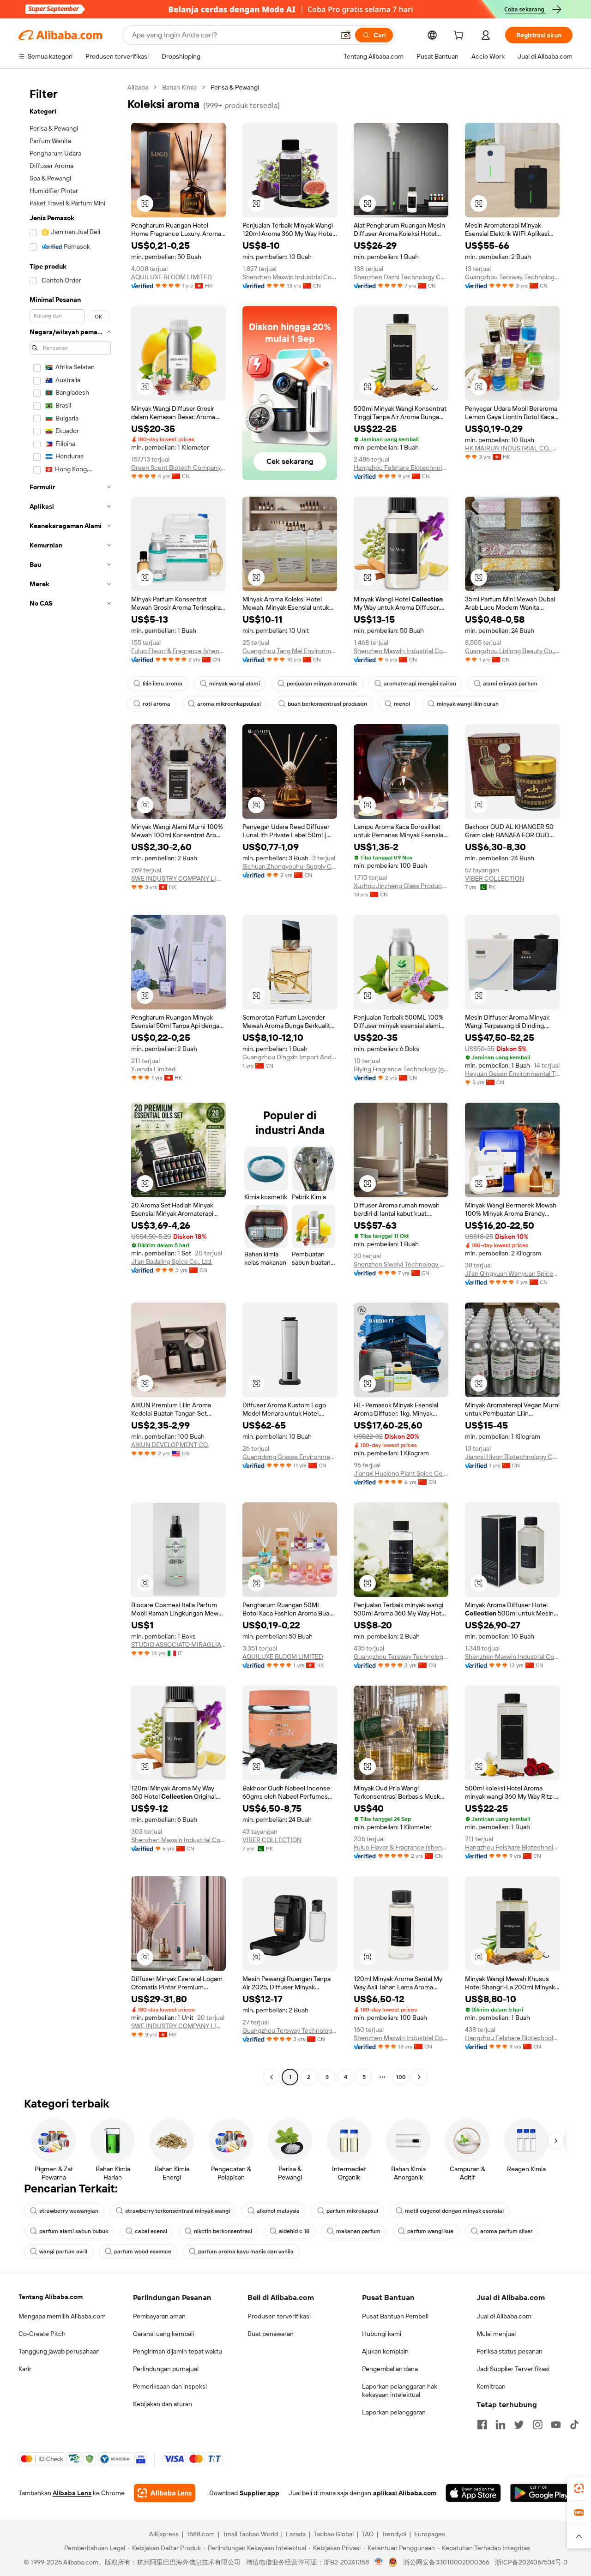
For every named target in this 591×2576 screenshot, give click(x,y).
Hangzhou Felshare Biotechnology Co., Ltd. (401, 468)
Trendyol (394, 2534)
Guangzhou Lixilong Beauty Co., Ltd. (512, 651)
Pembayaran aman (159, 2316)
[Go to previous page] (271, 2077)
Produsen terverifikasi (279, 2316)
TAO (368, 2534)
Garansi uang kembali (163, 2334)
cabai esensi (151, 2231)
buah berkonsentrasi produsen (327, 704)
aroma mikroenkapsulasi (229, 704)
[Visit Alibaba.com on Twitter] (519, 2425)
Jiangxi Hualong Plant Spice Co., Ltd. (401, 1473)
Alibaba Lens (72, 2493)
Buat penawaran (271, 2334)
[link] (579, 2488)
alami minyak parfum (510, 684)
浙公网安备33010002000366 (446, 2562)
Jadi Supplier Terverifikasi (513, 2369)
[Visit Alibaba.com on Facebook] (482, 2425)
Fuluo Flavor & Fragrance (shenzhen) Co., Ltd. (178, 651)
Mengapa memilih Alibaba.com (62, 2316)
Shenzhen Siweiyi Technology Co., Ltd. (401, 1264)
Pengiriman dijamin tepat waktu (178, 2351)
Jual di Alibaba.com (504, 2316)
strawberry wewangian (69, 2211)
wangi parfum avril (63, 2252)
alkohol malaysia (278, 2211)
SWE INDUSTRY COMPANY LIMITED (178, 878)
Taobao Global (334, 2534)
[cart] (460, 36)
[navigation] (70, 1083)
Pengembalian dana (390, 2369)
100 (401, 2077)
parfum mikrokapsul (352, 2211)
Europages (430, 2534)
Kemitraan (491, 2386)
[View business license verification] (379, 2562)
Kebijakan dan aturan (163, 2404)
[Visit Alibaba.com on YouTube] (556, 2425)
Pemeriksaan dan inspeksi (170, 2386)
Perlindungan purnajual (166, 2369)
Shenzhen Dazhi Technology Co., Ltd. (401, 277)
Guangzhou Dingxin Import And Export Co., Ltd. (290, 1057)
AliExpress (164, 2534)
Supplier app (259, 2493)
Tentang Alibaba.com (51, 2297)
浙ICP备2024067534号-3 (531, 2562)
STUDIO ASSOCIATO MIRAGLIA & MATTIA (178, 1645)
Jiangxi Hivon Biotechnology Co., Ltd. (512, 1457)
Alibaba (138, 87)
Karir (25, 2369)
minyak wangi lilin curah (468, 704)
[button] (346, 35)
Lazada (296, 2534)
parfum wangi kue (430, 2231)
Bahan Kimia (179, 87)
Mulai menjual (496, 2334)
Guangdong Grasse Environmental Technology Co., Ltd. (290, 1457)
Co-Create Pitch (42, 2334)
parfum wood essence (143, 2252)
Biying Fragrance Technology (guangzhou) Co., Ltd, (401, 1069)
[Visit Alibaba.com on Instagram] (537, 2425)
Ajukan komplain (385, 2351)
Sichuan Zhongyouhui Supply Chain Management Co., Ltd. (290, 866)
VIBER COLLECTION (495, 878)
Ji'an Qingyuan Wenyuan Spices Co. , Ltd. (512, 1273)
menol (402, 704)
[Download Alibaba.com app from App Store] (473, 2493)
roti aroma (157, 704)
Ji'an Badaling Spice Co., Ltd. (172, 1261)
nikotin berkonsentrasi (223, 2231)
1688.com (201, 2534)
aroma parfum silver (507, 2231)
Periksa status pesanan (510, 2351)
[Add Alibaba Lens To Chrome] (165, 2493)
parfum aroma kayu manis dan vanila (246, 2252)
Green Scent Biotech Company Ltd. (178, 468)
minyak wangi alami (235, 684)
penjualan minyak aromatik (322, 684)
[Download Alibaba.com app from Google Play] (541, 2493)
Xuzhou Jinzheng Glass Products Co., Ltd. (401, 886)
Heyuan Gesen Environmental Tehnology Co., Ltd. (512, 1074)
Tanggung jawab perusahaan (59, 2351)
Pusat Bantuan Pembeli (395, 2316)
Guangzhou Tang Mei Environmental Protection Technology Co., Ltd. (290, 651)
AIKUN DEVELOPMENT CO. (170, 1445)
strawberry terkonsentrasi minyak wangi (178, 2211)
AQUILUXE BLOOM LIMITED (172, 277)
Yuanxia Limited (153, 1069)
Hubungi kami (382, 2334)
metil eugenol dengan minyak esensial (454, 2211)
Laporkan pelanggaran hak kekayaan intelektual (400, 2390)
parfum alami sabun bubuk (74, 2231)
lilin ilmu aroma (163, 684)
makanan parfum (358, 2231)
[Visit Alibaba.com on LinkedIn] (501, 2425)
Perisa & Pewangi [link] (235, 87)
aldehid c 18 (294, 2231)
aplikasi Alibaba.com (405, 2493)
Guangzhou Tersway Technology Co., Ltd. (512, 277)
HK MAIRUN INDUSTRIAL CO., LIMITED (512, 448)
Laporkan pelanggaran (394, 2412)
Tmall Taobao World (250, 2534)
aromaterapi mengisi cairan (420, 684)
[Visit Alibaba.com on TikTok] (574, 2425)
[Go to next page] (419, 2077)
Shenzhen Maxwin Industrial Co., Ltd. (290, 277)
